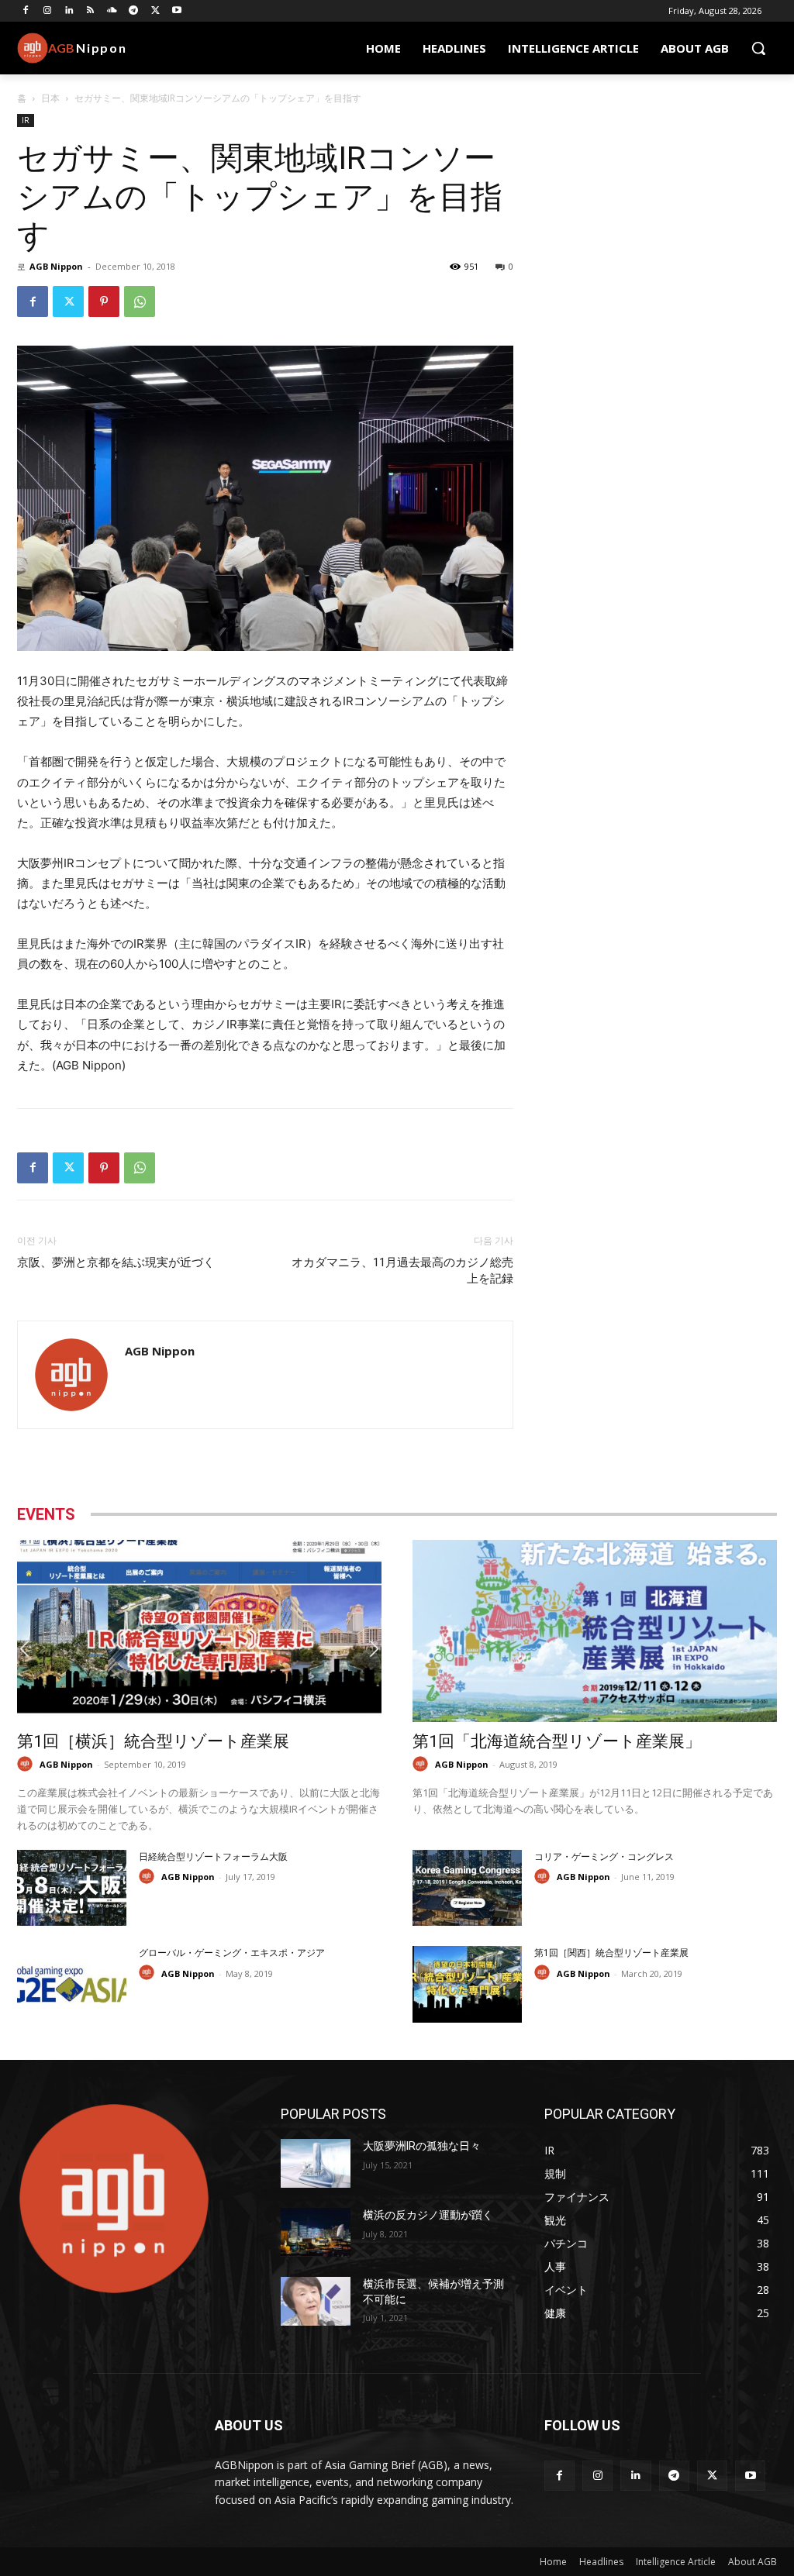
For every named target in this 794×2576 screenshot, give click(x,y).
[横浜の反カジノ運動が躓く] (316, 2232)
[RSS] (90, 11)
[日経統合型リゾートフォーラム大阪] (72, 1888)
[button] (758, 48)
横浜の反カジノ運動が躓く (428, 2215)
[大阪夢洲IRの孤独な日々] (316, 2163)
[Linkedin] (69, 11)
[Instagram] (48, 11)
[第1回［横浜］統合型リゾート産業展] (199, 1631)
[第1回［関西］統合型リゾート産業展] (467, 1984)
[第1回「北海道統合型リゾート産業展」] (595, 1631)
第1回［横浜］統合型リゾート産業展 (153, 1741)
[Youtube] (177, 11)
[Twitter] (155, 11)
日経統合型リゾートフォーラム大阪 (213, 1857)
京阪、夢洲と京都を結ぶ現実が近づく (116, 1262)
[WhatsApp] (140, 301)
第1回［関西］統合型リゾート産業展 (611, 1953)
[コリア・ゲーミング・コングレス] (467, 1888)
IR (26, 120)
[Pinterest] (104, 301)
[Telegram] (134, 11)
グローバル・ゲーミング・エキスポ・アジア (232, 1953)
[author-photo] (27, 1764)
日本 (50, 98)
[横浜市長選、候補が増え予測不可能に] (316, 2301)
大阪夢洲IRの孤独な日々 (422, 2146)
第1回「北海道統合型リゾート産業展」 (557, 1741)
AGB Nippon (56, 266)
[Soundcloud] (112, 11)
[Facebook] (26, 11)
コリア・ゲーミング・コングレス (604, 1857)
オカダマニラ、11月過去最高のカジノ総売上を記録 (402, 1271)
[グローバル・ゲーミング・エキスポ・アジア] (72, 1984)
